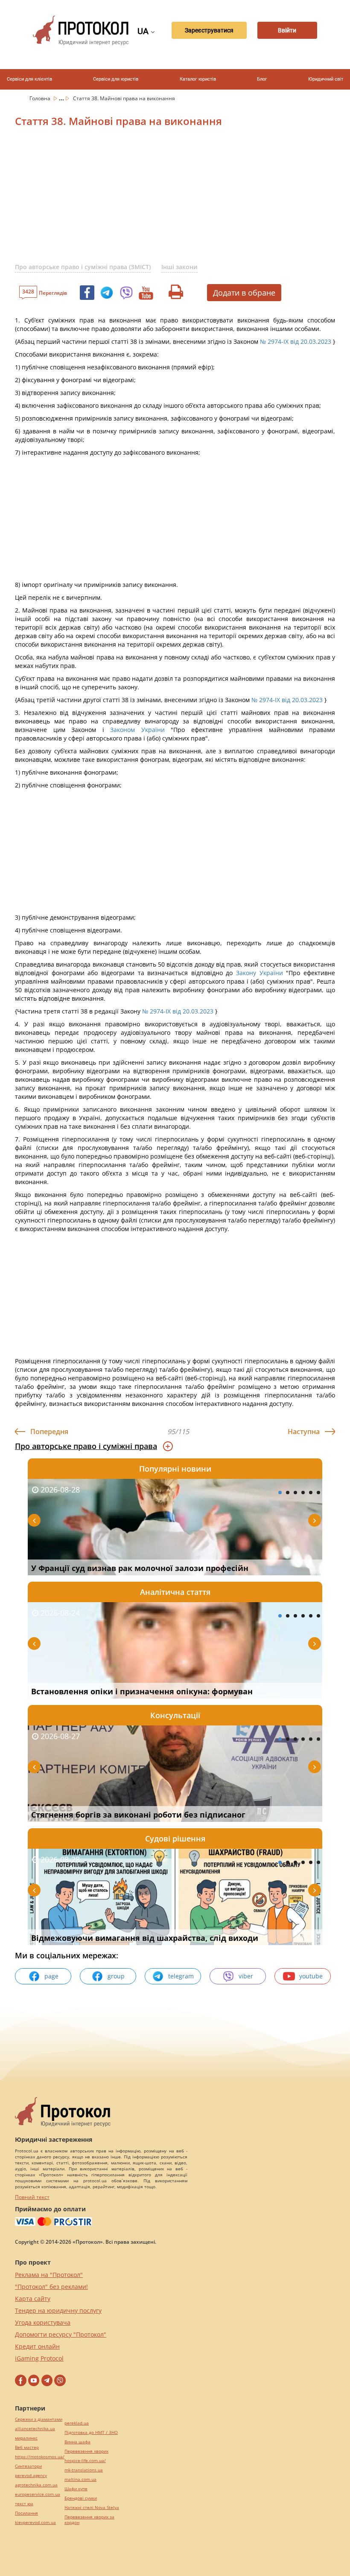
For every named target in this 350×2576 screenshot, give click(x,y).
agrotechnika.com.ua (36, 2485)
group (116, 1976)
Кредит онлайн (37, 2346)
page (51, 1976)
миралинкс (26, 2438)
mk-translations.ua (84, 2470)
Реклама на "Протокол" (49, 2275)
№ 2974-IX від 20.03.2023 (296, 341)
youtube (311, 1976)
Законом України (137, 730)
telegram (181, 1976)
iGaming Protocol (39, 2358)
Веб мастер (27, 2447)
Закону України (260, 973)
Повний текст (32, 2197)
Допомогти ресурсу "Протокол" (61, 2334)
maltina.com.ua (80, 2479)
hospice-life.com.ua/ (85, 2461)
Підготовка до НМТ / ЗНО (91, 2432)
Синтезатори (28, 2466)
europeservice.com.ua (38, 2494)
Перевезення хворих (86, 2451)
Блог (262, 79)
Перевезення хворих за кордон (89, 2520)
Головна (41, 98)
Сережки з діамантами (39, 2419)
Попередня (49, 1432)
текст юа (24, 2504)
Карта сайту (33, 2299)
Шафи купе (76, 2489)
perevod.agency (31, 2476)
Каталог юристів (198, 79)
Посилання (26, 2513)
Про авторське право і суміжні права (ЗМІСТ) (83, 267)
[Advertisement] (182, 200)
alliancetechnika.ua (35, 2429)
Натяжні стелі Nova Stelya (92, 2508)
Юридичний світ (326, 79)
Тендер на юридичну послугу (58, 2310)
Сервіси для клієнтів (29, 79)
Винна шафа (77, 2442)
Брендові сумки (81, 2498)
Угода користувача (43, 2322)
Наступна (304, 1432)
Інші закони (179, 267)
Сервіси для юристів (116, 79)
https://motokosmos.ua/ (40, 2457)
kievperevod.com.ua (35, 2522)
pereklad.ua (77, 2423)
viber (246, 1976)
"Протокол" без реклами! (51, 2287)
